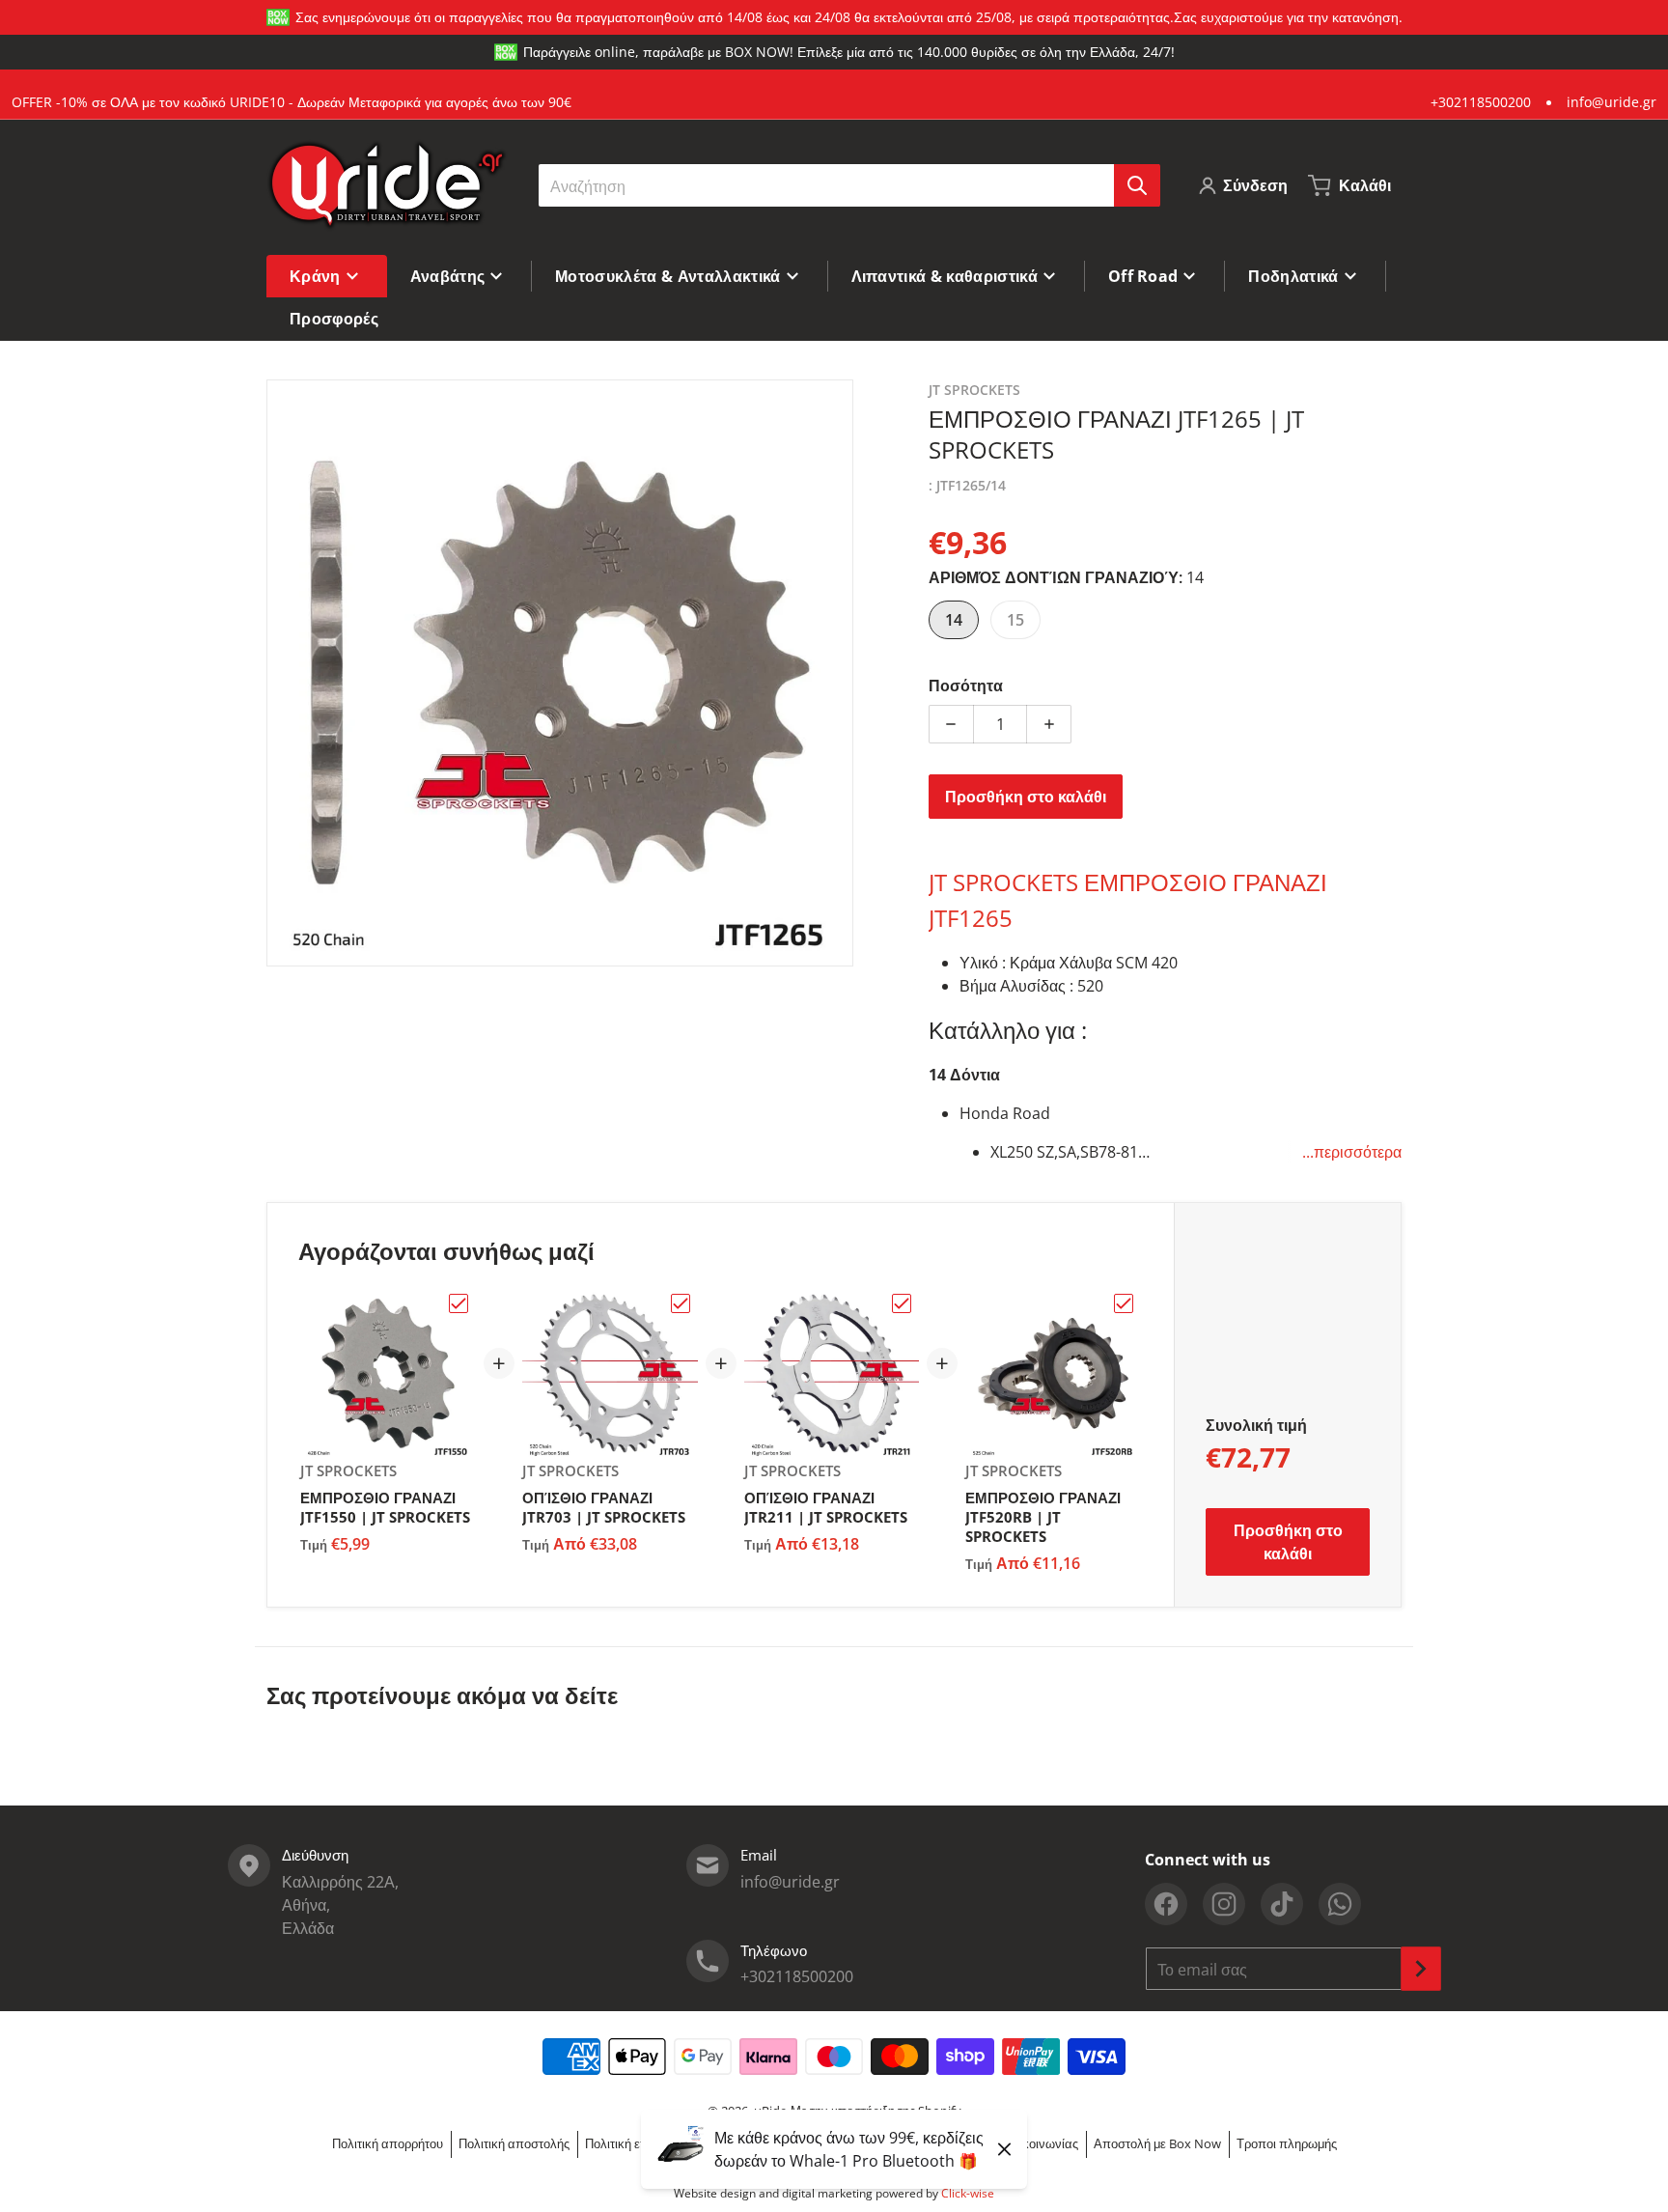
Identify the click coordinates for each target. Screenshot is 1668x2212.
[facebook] (1166, 1904)
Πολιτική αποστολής (514, 2143)
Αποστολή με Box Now (1157, 2143)
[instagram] (1224, 1904)
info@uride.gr (1612, 102)
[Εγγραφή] (1421, 1969)
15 (1015, 620)
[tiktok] (1282, 1904)
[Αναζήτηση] (1137, 185)
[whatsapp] (1340, 1904)
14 (954, 620)
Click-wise (968, 2193)
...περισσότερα (1352, 1152)
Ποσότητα (966, 686)
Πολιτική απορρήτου (388, 2143)
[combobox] (849, 185)
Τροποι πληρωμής (1287, 2143)
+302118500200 (1481, 102)
